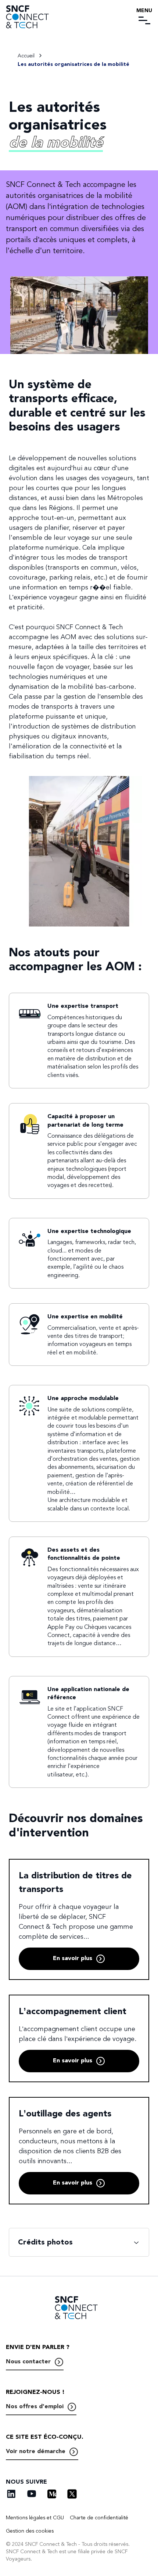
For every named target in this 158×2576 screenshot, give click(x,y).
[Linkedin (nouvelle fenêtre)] (11, 2494)
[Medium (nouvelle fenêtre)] (52, 2494)
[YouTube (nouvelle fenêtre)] (32, 2494)
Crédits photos (45, 2242)
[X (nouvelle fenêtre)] (72, 2494)
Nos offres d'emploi (35, 2406)
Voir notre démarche (36, 2451)
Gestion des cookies (30, 2531)
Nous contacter (28, 2361)
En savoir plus (73, 1958)
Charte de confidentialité (99, 2518)
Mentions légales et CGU (35, 2518)
